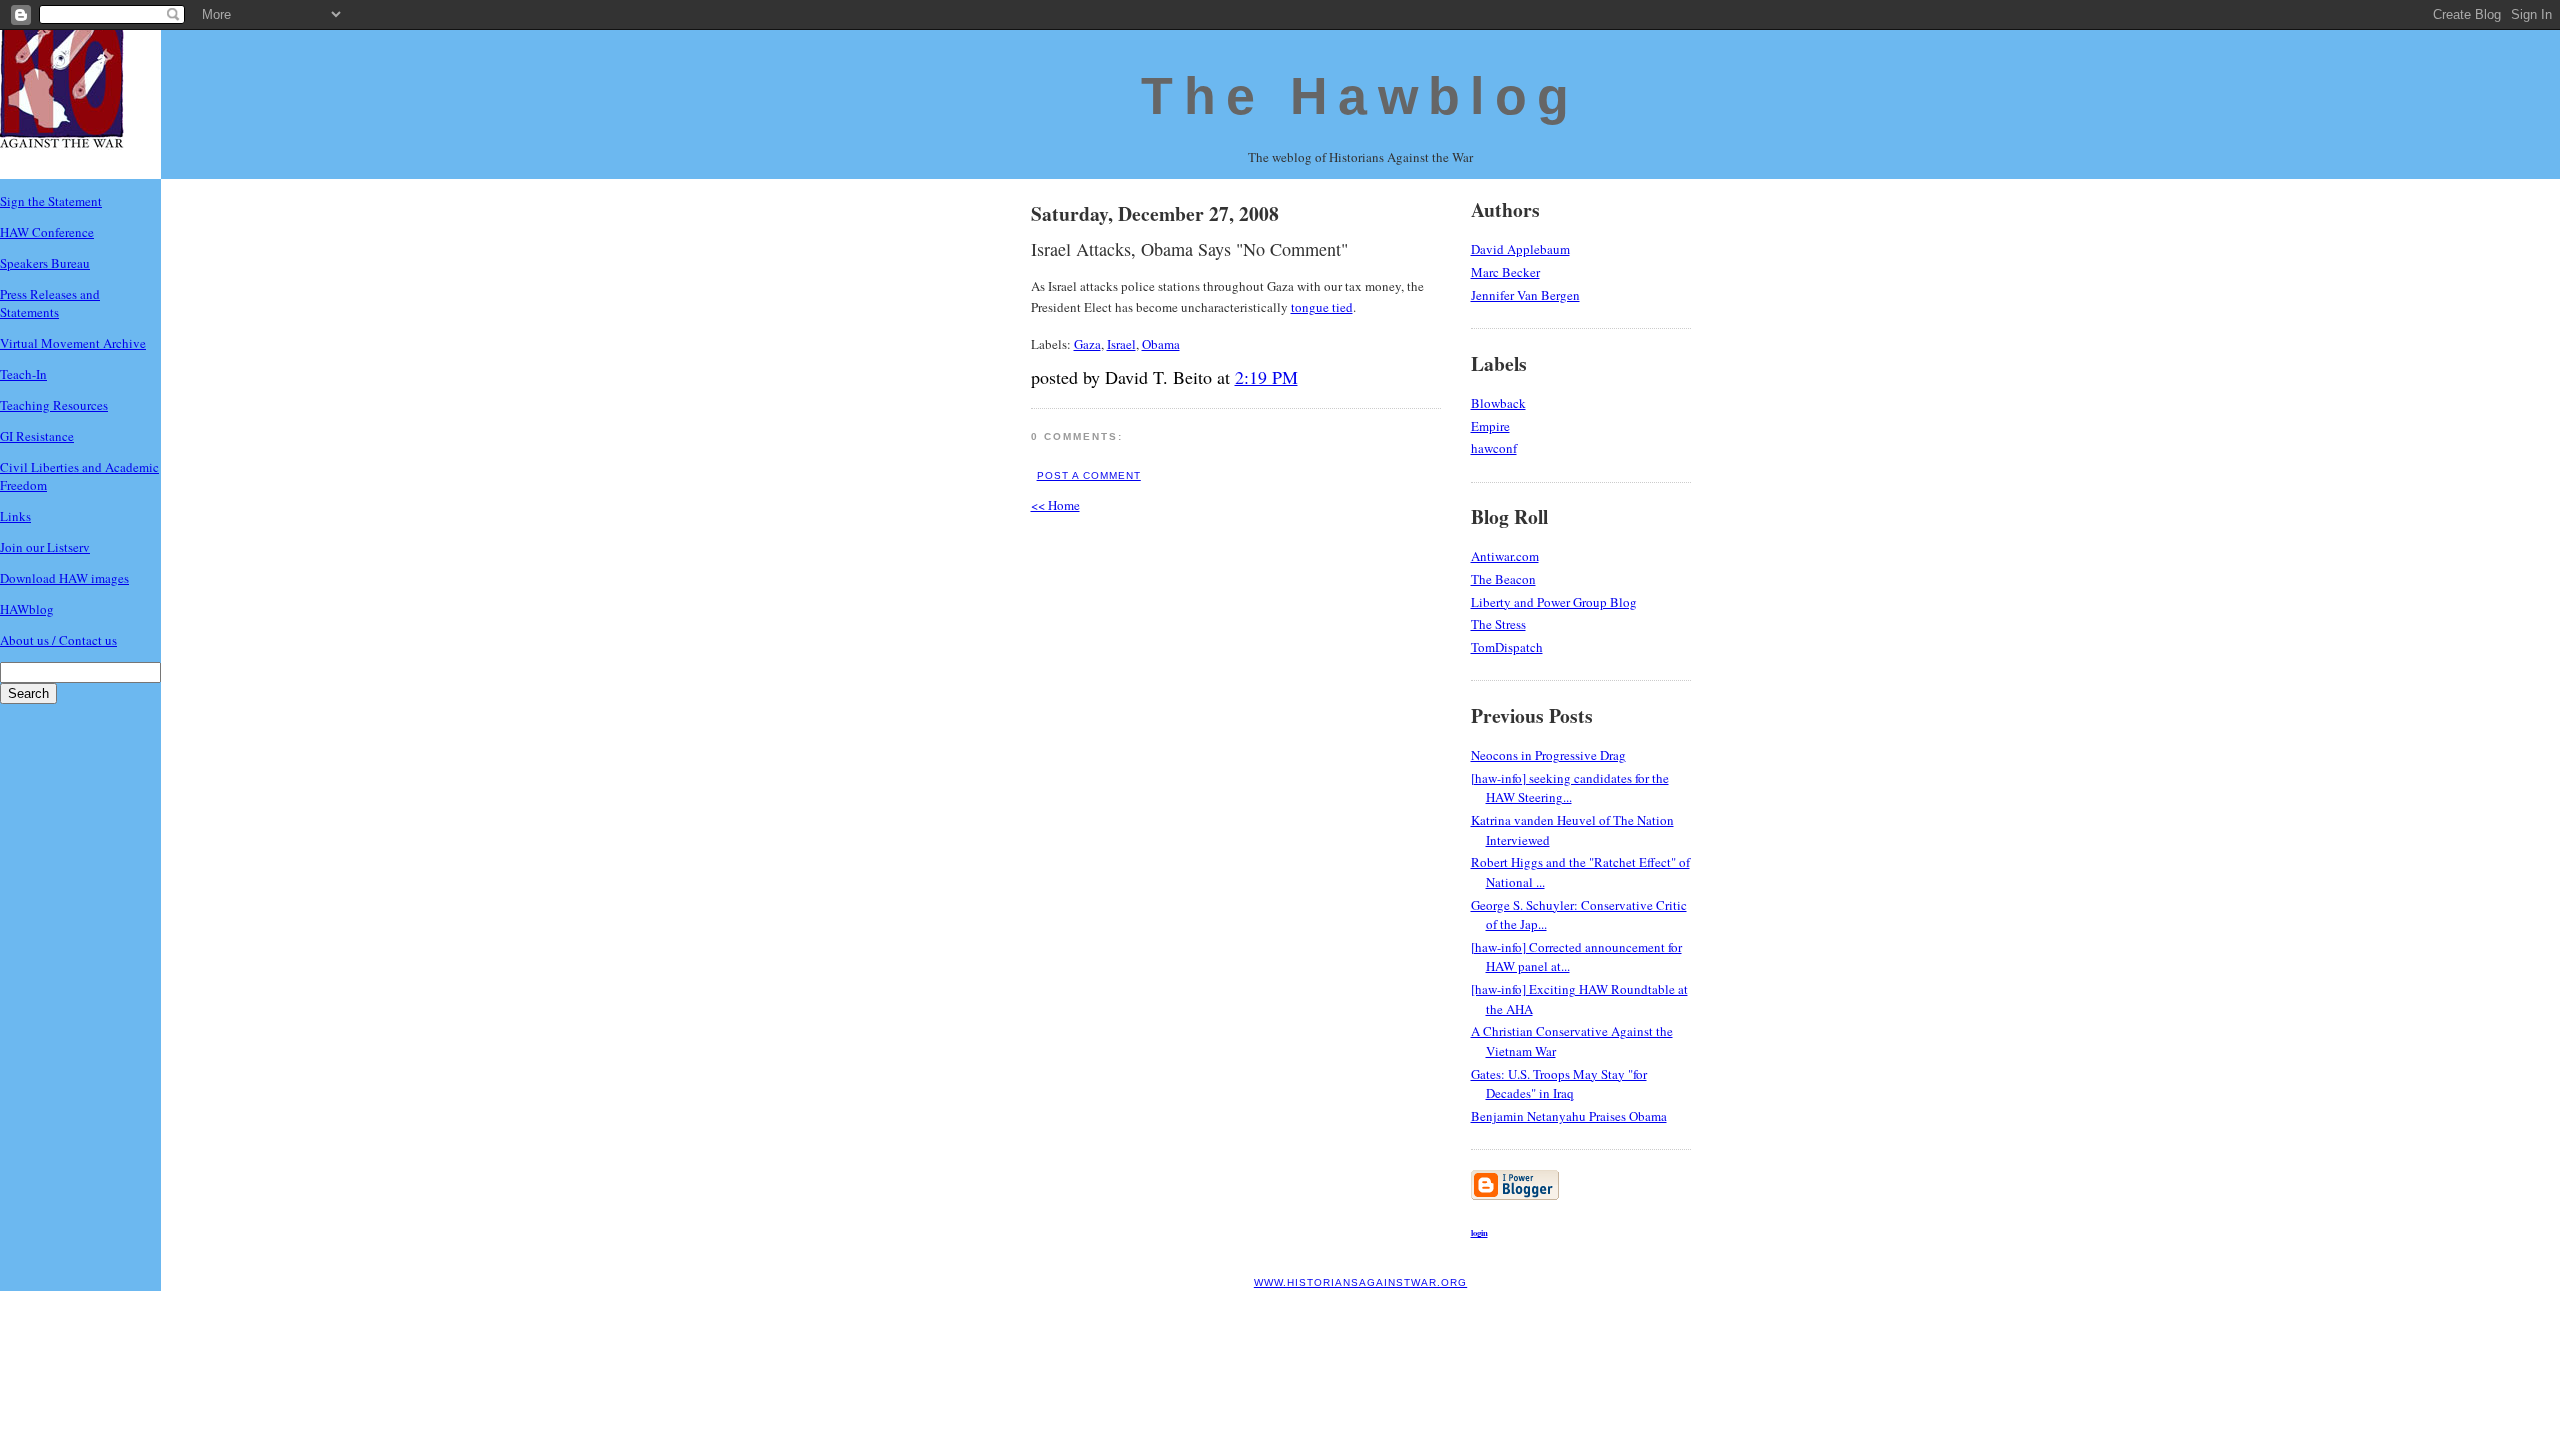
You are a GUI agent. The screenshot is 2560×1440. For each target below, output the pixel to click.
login (1479, 1232)
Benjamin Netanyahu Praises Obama (1569, 1116)
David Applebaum (1520, 249)
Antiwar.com (1505, 556)
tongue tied (1322, 307)
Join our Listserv (45, 547)
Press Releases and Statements (50, 303)
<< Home (1055, 505)
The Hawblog (1360, 96)
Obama (1161, 344)
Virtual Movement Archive (73, 343)
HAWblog (27, 609)
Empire (1490, 426)
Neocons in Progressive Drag (1548, 755)
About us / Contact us (58, 640)
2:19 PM (1266, 377)
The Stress (1498, 624)
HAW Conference (47, 232)
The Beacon (1503, 579)
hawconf (1494, 448)
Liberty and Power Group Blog (1554, 602)
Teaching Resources (54, 405)
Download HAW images (64, 578)
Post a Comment (1089, 475)
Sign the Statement (51, 201)
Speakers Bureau (45, 263)
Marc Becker (1505, 272)
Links (15, 516)
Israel (1121, 344)
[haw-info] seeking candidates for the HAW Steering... (1570, 788)
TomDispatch (1507, 647)
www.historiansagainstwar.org (1360, 1282)
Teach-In (23, 374)
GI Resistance (37, 436)
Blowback (1498, 403)
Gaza (1087, 344)
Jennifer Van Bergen (1525, 295)
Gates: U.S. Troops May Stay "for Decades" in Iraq (1559, 1084)
